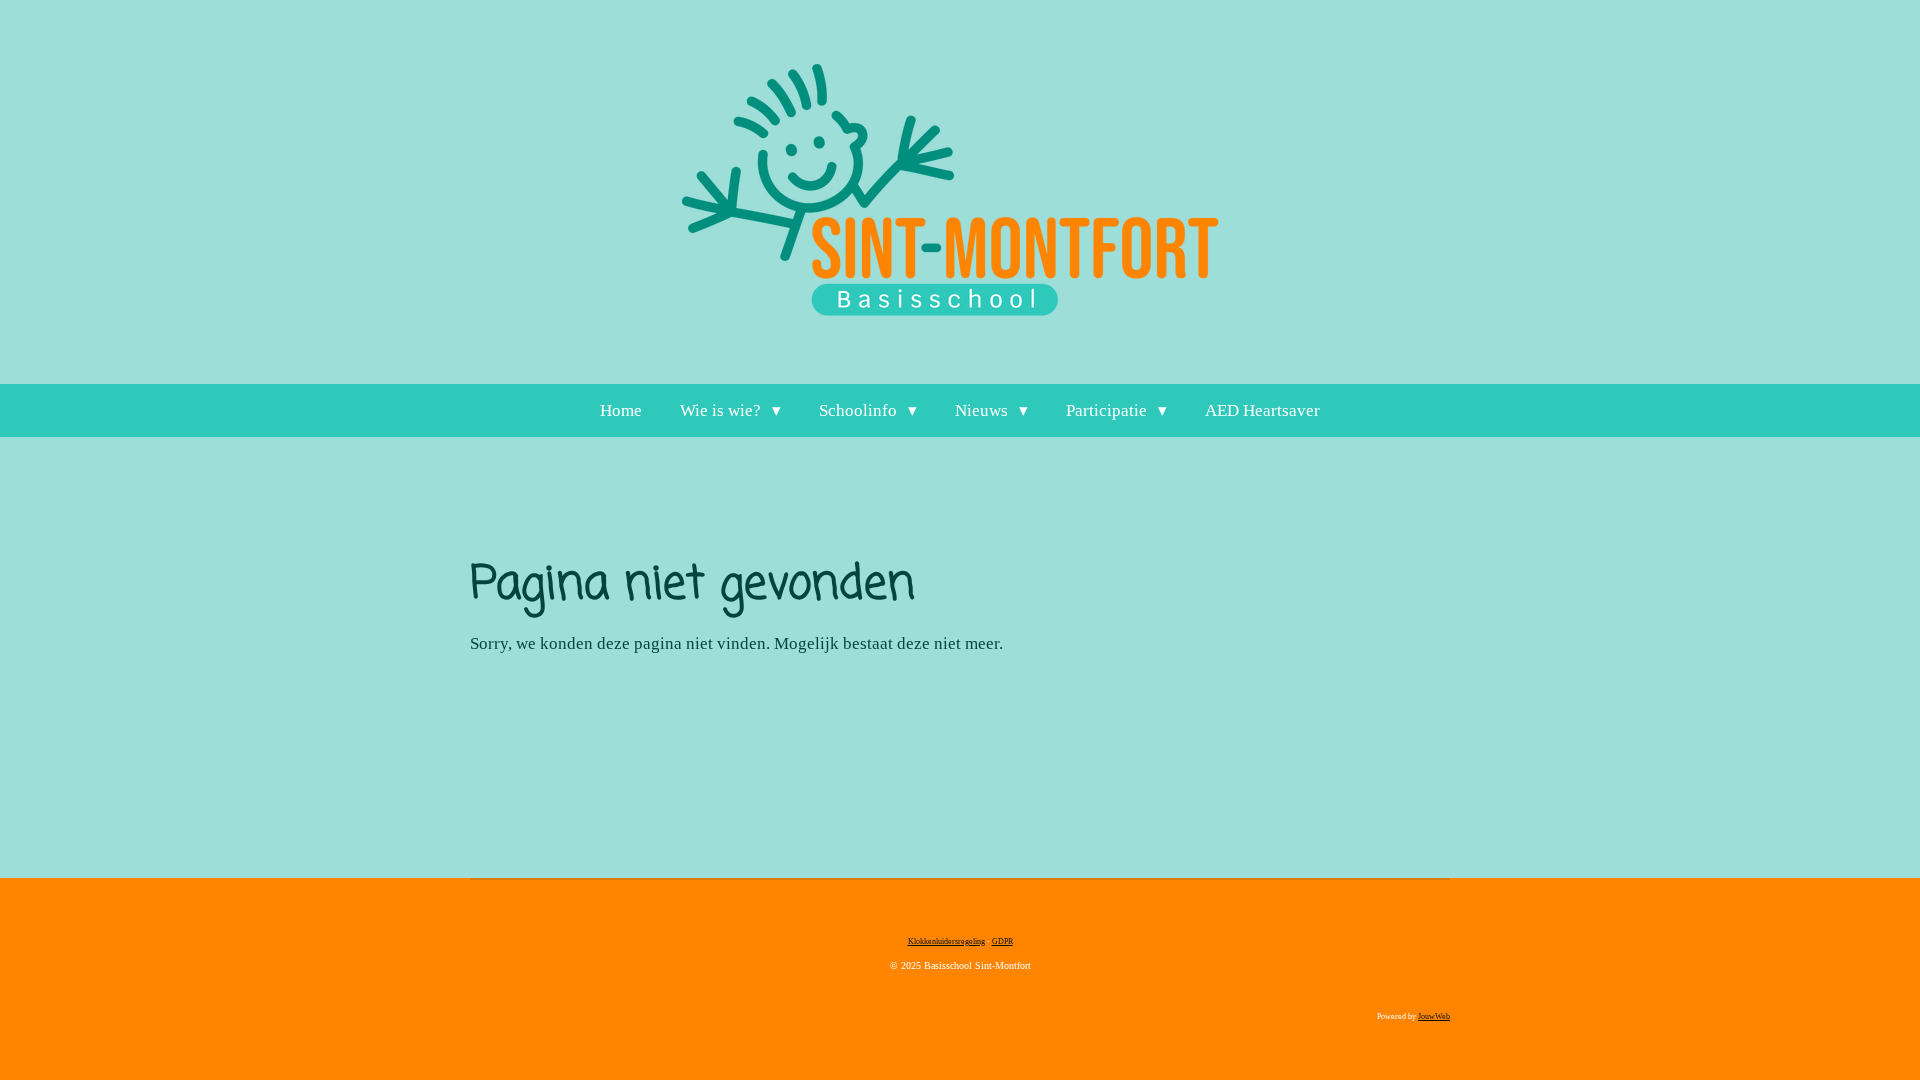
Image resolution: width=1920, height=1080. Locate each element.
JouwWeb (1434, 1016)
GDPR (1002, 941)
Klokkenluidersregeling (946, 941)
